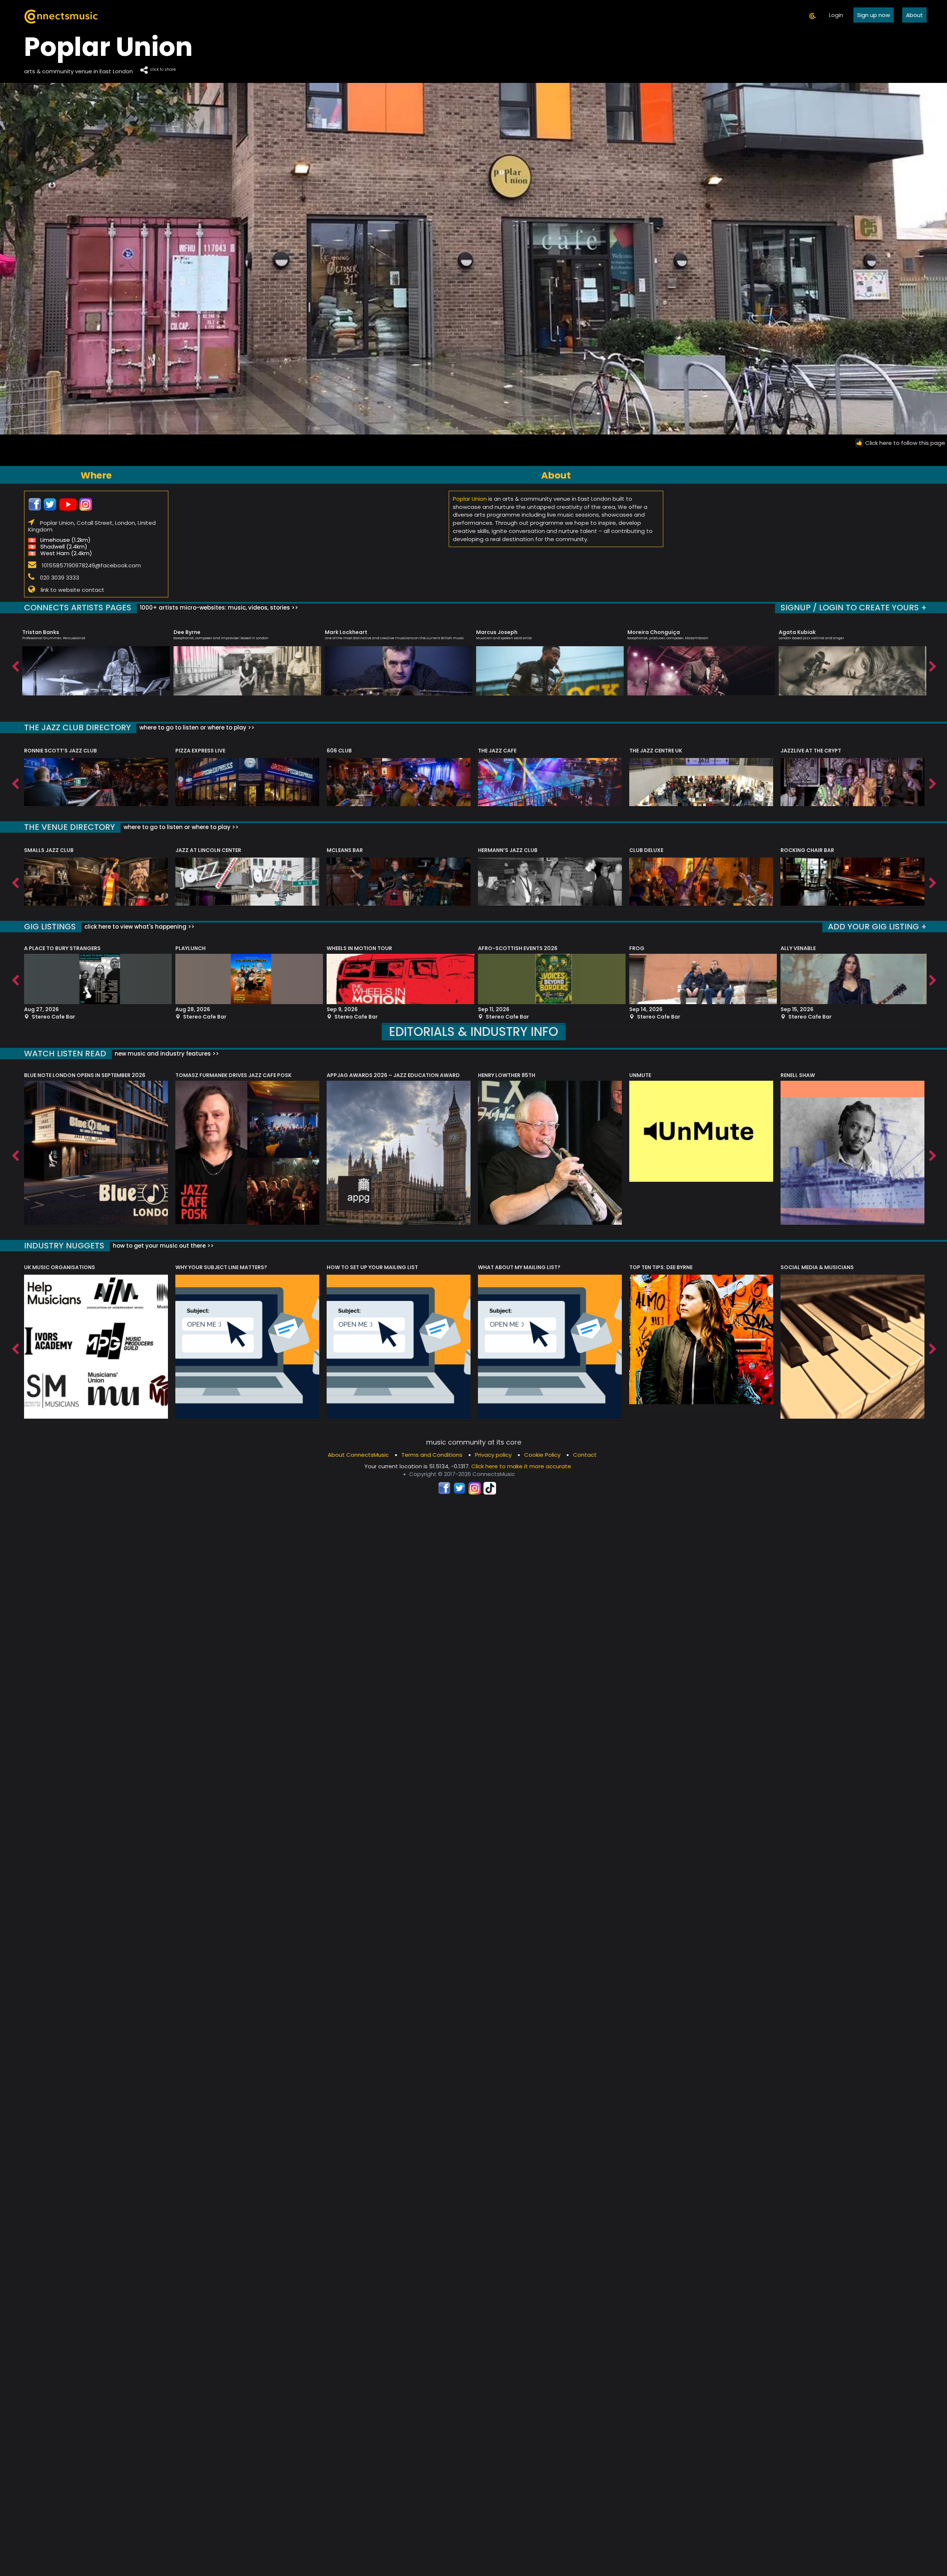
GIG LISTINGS (50, 927)
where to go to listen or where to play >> (196, 727)
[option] (96, 659)
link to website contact (73, 590)
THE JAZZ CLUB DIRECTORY (77, 727)
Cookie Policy (542, 1455)
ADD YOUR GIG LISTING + (877, 927)
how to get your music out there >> (163, 1246)
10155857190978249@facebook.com (91, 565)
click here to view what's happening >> (139, 927)
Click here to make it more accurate (521, 1466)
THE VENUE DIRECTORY (70, 827)
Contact (585, 1455)
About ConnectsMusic (358, 1455)
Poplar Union (470, 499)
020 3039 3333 (60, 577)
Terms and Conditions (432, 1455)
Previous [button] (15, 665)
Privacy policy (493, 1455)
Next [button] (932, 665)
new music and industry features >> (166, 1054)
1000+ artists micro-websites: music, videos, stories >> (218, 608)
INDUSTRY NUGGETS (64, 1246)
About (914, 15)
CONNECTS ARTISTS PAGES (78, 608)
